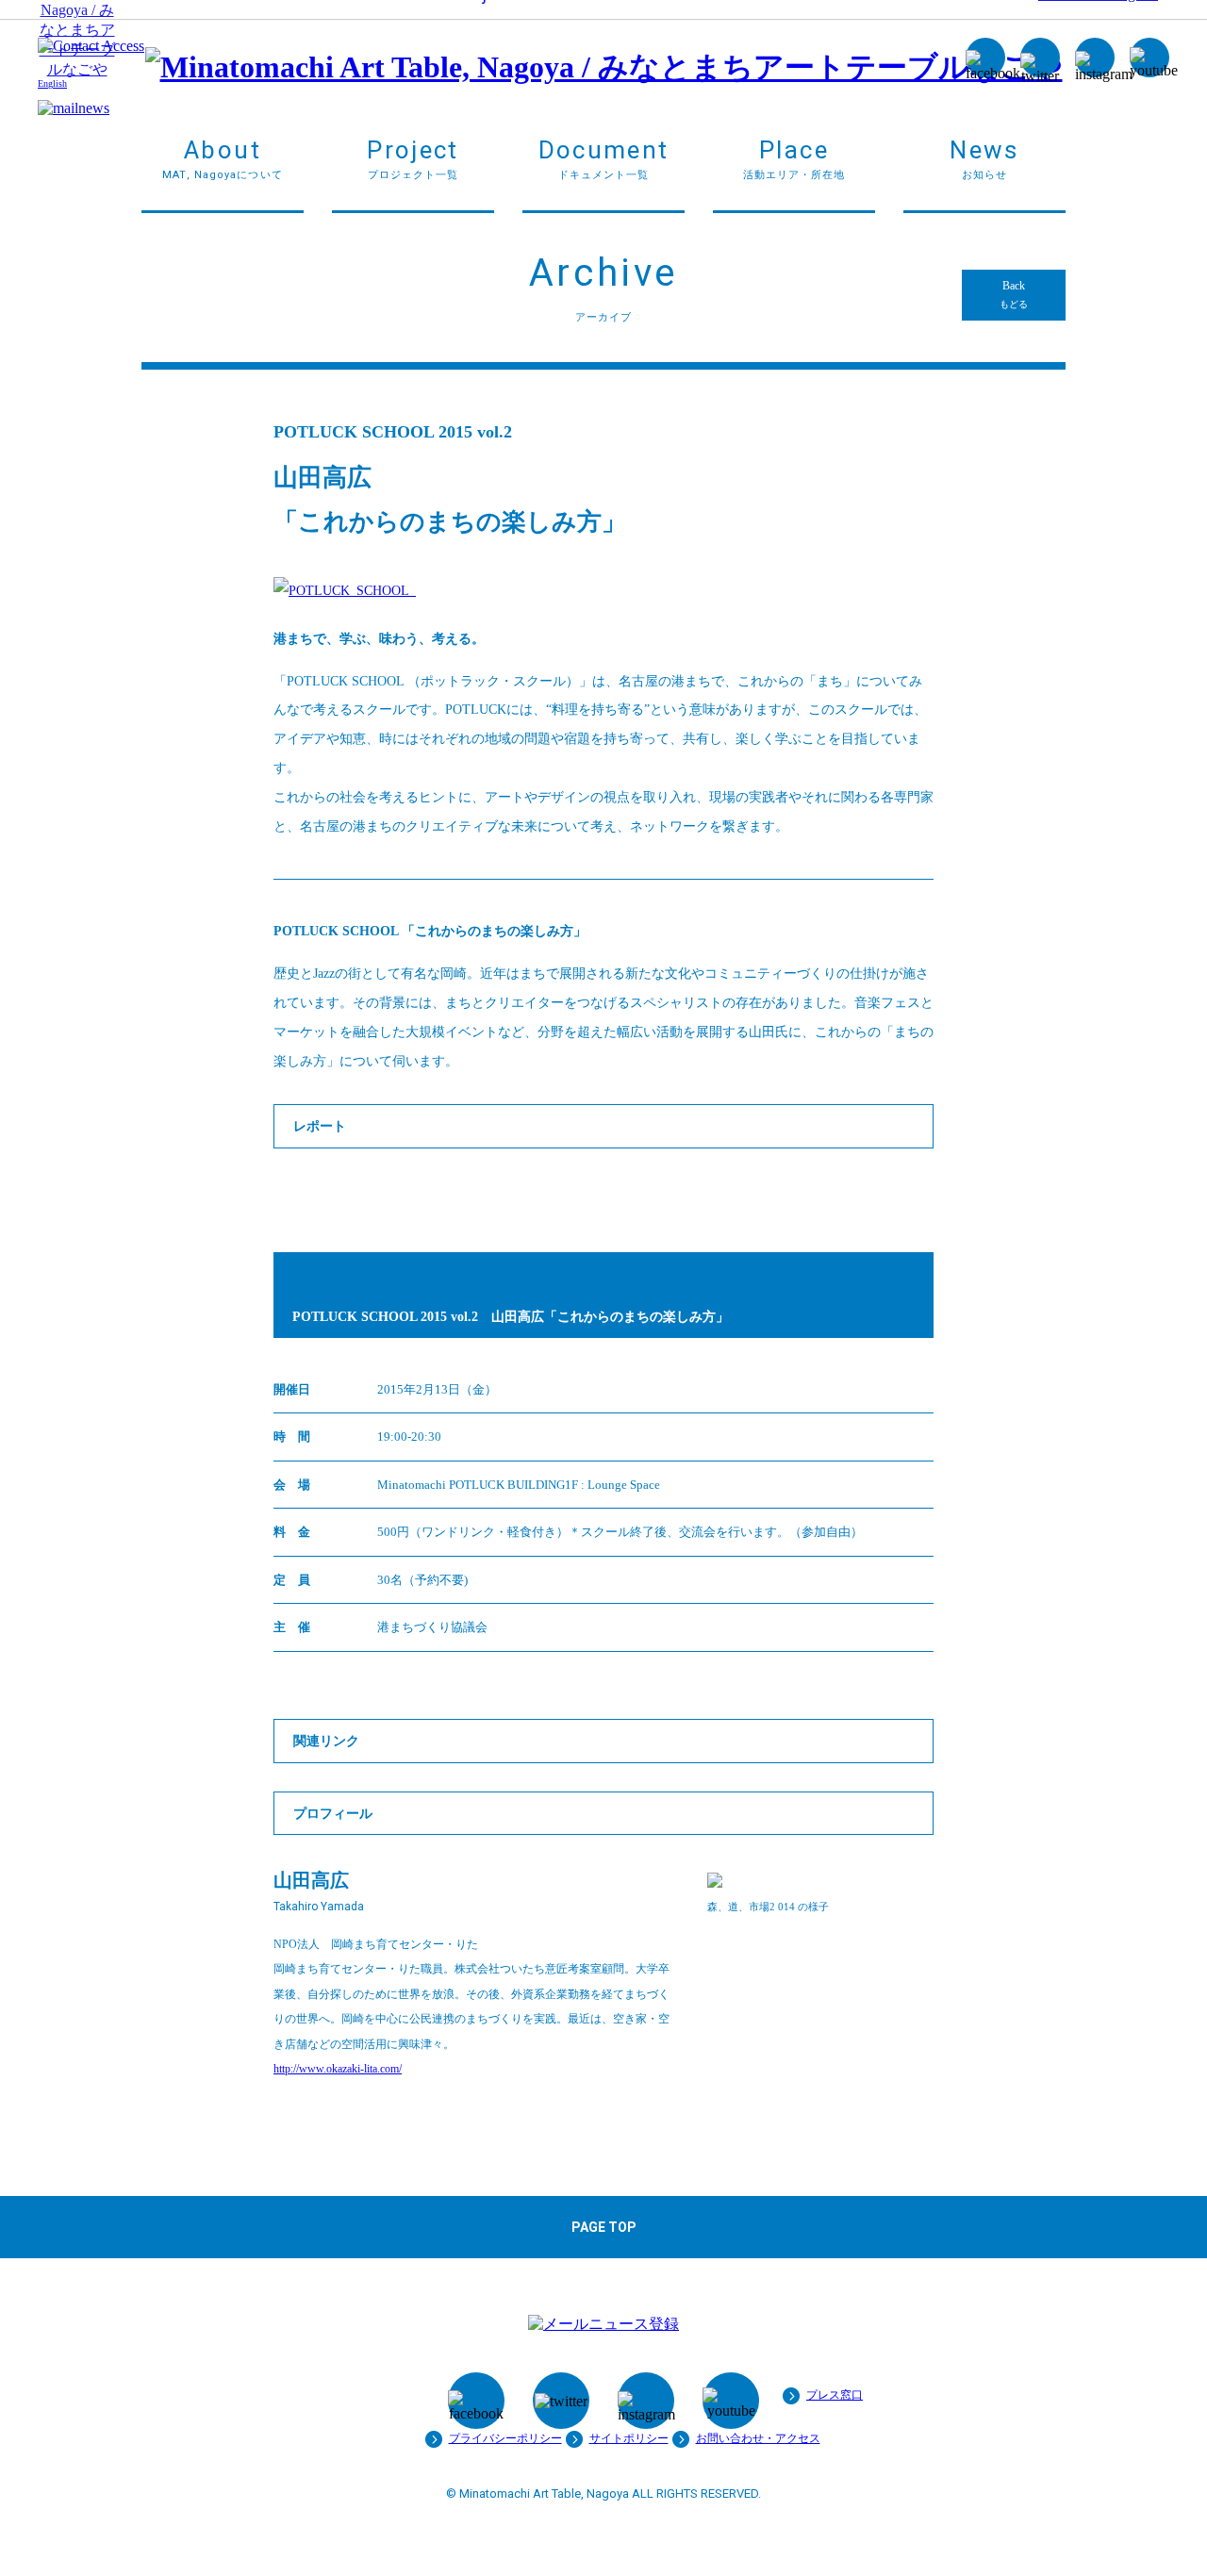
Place (794, 158)
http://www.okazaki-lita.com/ (338, 2069)
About (223, 158)
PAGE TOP (604, 2227)
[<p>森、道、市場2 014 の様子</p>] (715, 1883)
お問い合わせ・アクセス (758, 2438)
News (984, 158)
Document (604, 158)
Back (1014, 294)
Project (413, 158)
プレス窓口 (835, 2395)
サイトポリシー (629, 2438)
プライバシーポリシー (505, 2438)
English (52, 83)
